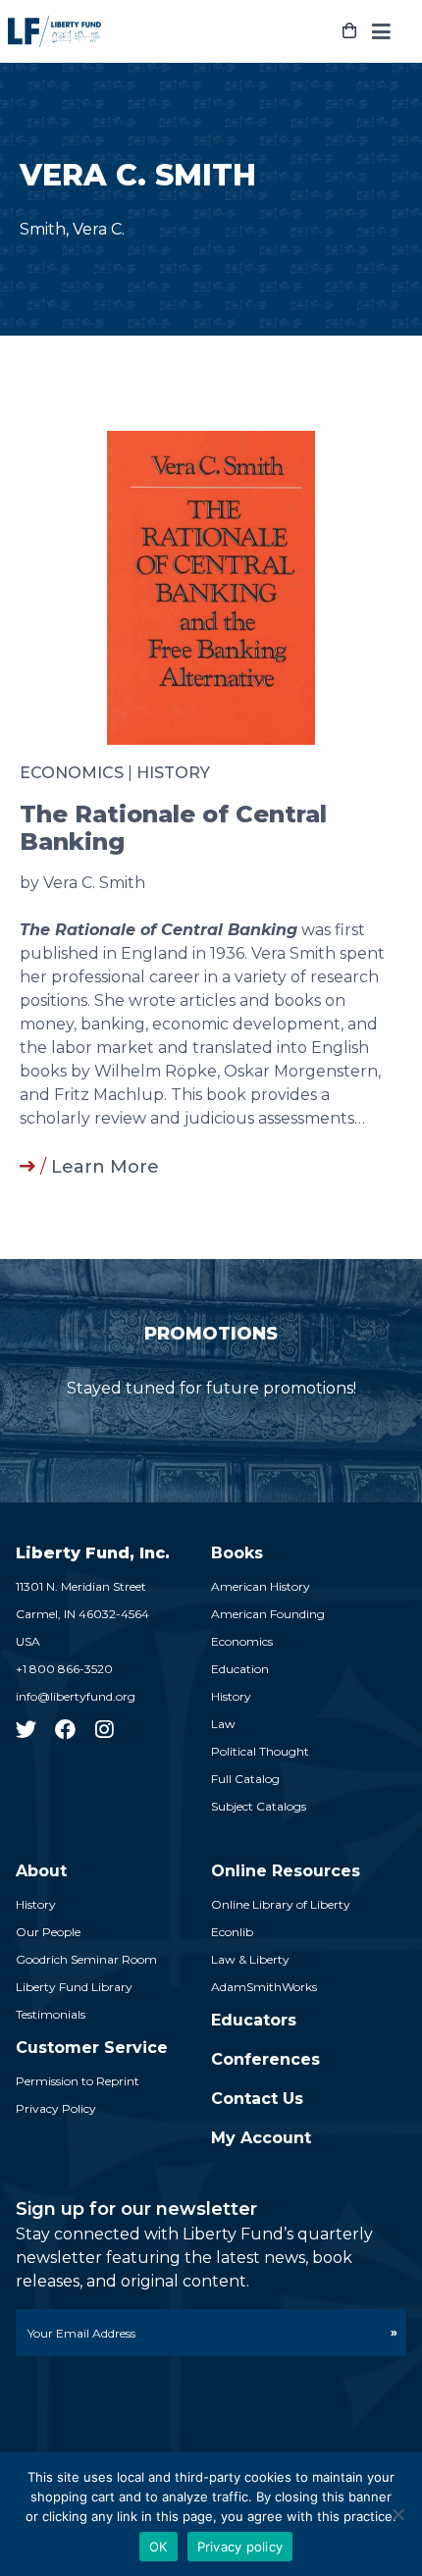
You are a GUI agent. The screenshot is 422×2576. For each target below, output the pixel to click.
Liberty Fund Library (74, 1987)
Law (223, 1724)
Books (237, 1553)
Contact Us (257, 2099)
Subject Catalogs (259, 1806)
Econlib (232, 1932)
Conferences (265, 2059)
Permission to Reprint (78, 2081)
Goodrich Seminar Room (86, 1959)
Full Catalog (245, 1779)
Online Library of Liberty (281, 1904)
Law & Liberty (250, 1959)
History (173, 773)
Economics (72, 773)
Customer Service (92, 2048)
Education (240, 1669)
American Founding (268, 1614)
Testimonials (51, 2014)
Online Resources (286, 1871)
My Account (261, 2138)
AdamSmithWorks (264, 1987)
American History (261, 1586)
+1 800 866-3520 (64, 1669)
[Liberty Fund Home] (54, 31)
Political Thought (260, 1751)
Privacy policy (240, 2547)
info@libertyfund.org (76, 1696)
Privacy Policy (56, 2108)
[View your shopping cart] (349, 31)
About (41, 1871)
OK (158, 2547)
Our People (48, 1932)
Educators (254, 2020)
